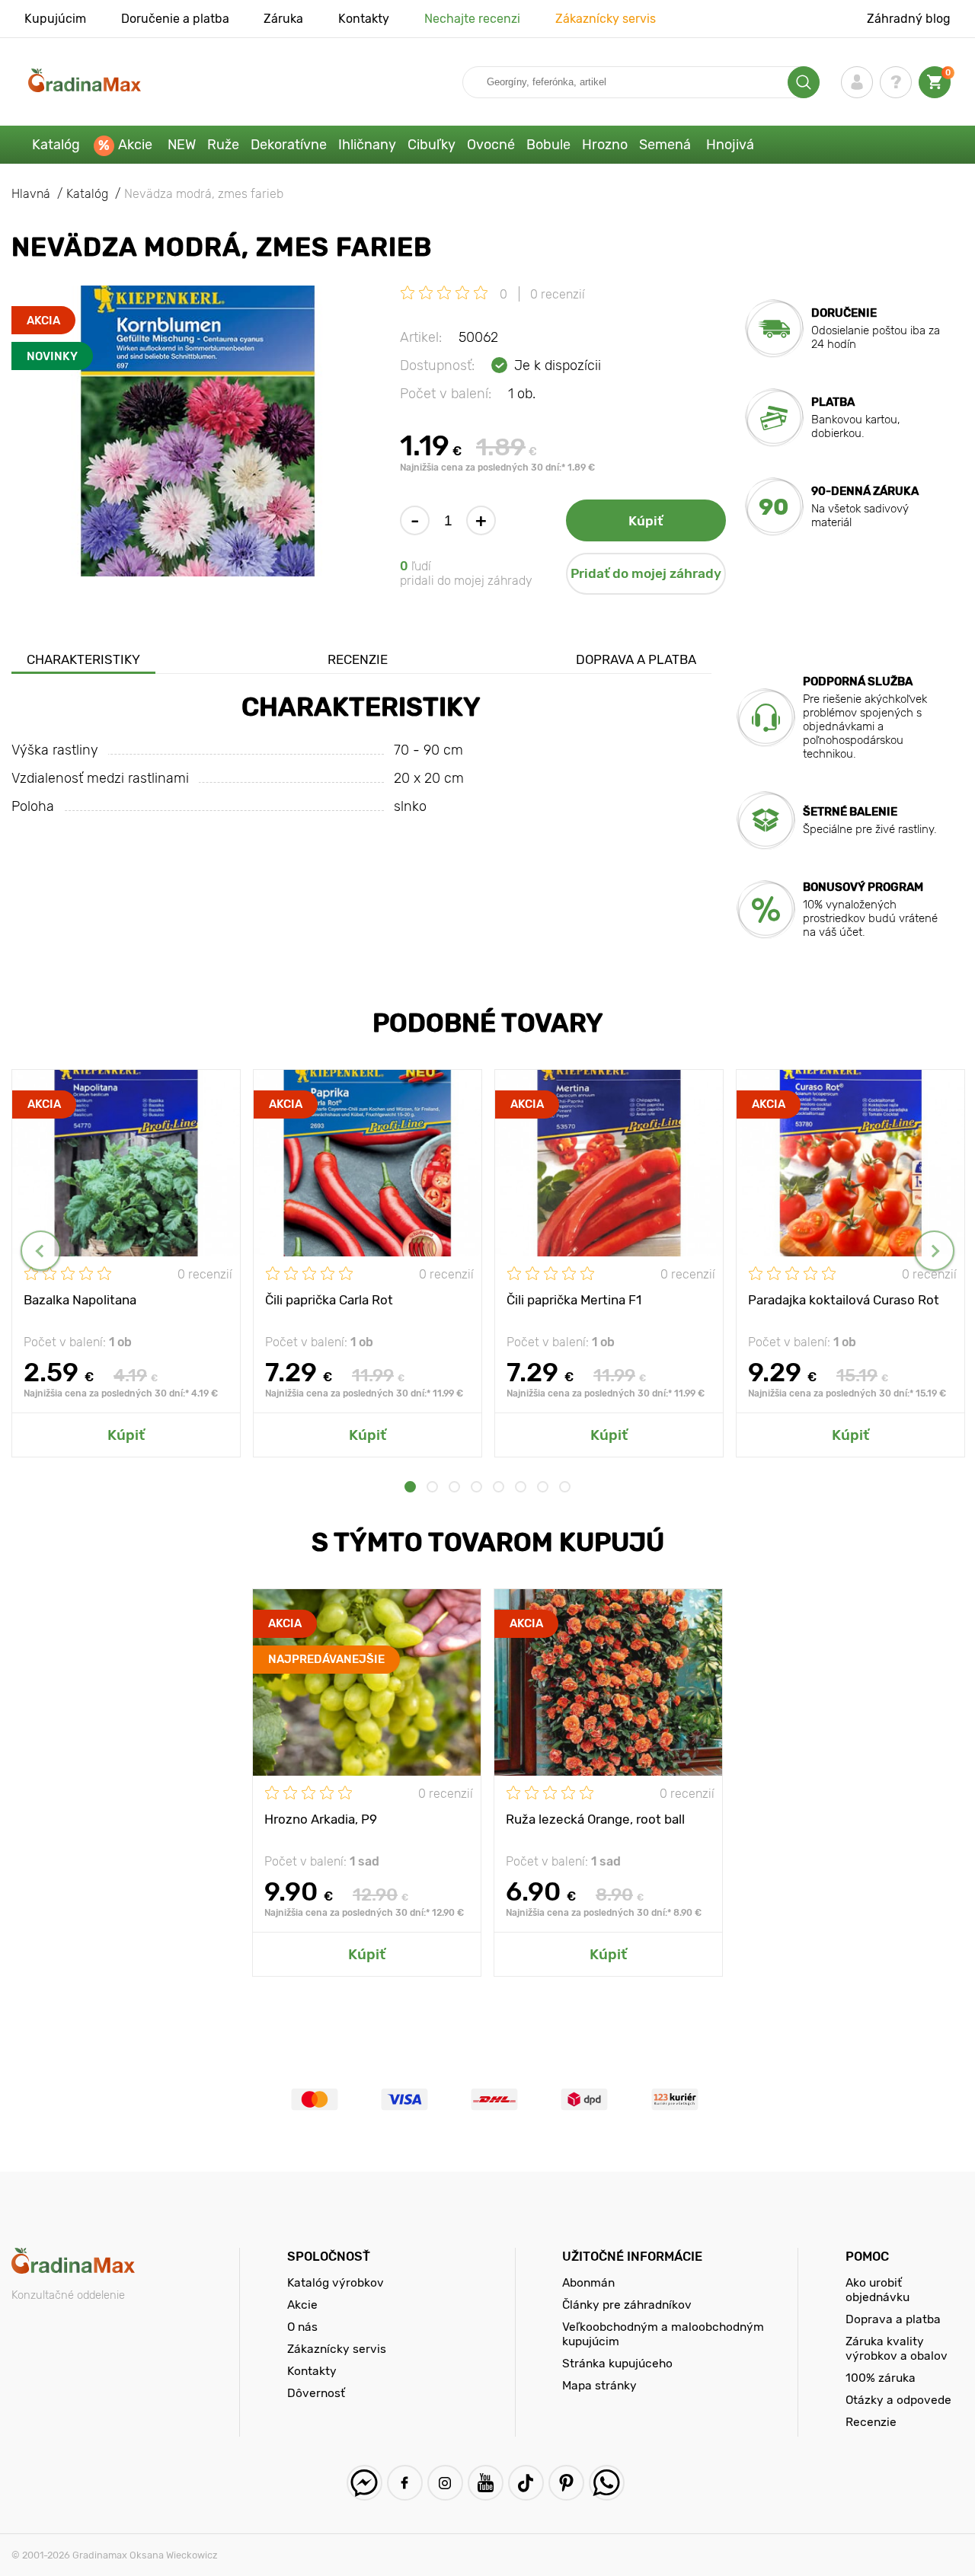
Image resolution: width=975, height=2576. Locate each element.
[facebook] (405, 2483)
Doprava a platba (636, 659)
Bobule (548, 145)
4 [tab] (476, 1487)
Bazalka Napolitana (80, 1300)
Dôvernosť (316, 2393)
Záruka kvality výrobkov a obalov (897, 2348)
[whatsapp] (607, 2483)
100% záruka (881, 2378)
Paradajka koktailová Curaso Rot (844, 1300)
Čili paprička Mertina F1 (574, 1300)
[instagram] (445, 2483)
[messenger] (364, 2483)
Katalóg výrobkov (336, 2282)
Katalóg (56, 145)
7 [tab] (543, 1487)
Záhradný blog (909, 19)
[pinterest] (566, 2483)
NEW (182, 145)
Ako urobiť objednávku (877, 2290)
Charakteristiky (83, 659)
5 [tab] (499, 1487)
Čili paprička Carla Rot (329, 1300)
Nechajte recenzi (472, 19)
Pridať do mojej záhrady (646, 573)
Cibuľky (432, 145)
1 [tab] (410, 1487)
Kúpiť (646, 521)
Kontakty (364, 19)
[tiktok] (526, 2483)
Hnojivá (730, 145)
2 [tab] (432, 1487)
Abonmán (588, 2282)
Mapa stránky (599, 2385)
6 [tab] (521, 1487)
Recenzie (358, 659)
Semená (665, 145)
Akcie (135, 145)
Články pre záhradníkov (627, 2305)
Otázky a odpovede (898, 2400)
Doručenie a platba (175, 19)
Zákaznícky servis (606, 19)
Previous (41, 1251)
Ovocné (491, 145)
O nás (302, 2327)
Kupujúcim (55, 19)
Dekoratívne (289, 145)
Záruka (283, 19)
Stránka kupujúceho (617, 2363)
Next (934, 1251)
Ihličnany (367, 145)
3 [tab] (454, 1487)
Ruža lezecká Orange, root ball (595, 1819)
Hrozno (605, 145)
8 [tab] (565, 1487)
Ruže (223, 145)
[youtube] (486, 2483)
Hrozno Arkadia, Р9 (321, 1819)
